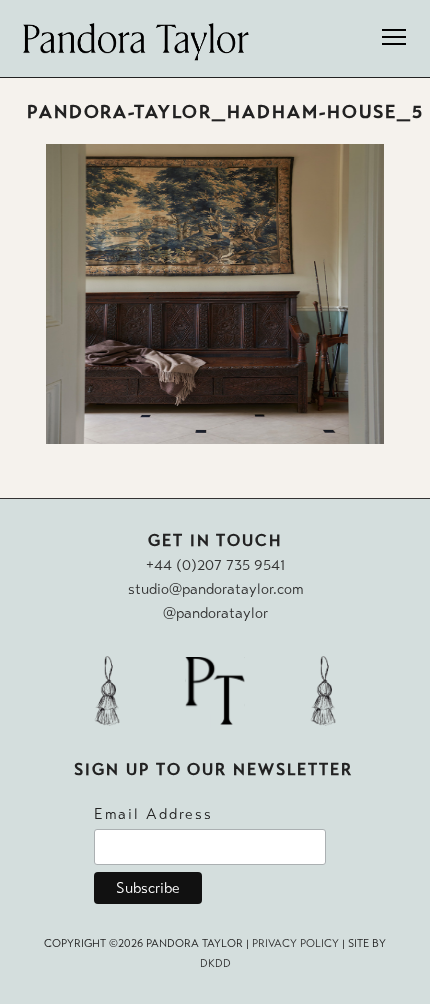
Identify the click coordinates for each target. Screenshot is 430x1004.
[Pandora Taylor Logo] (136, 42)
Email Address (153, 814)
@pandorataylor (215, 613)
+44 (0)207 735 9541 (215, 565)
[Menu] (394, 40)
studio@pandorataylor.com (215, 589)
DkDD (215, 963)
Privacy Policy (295, 943)
